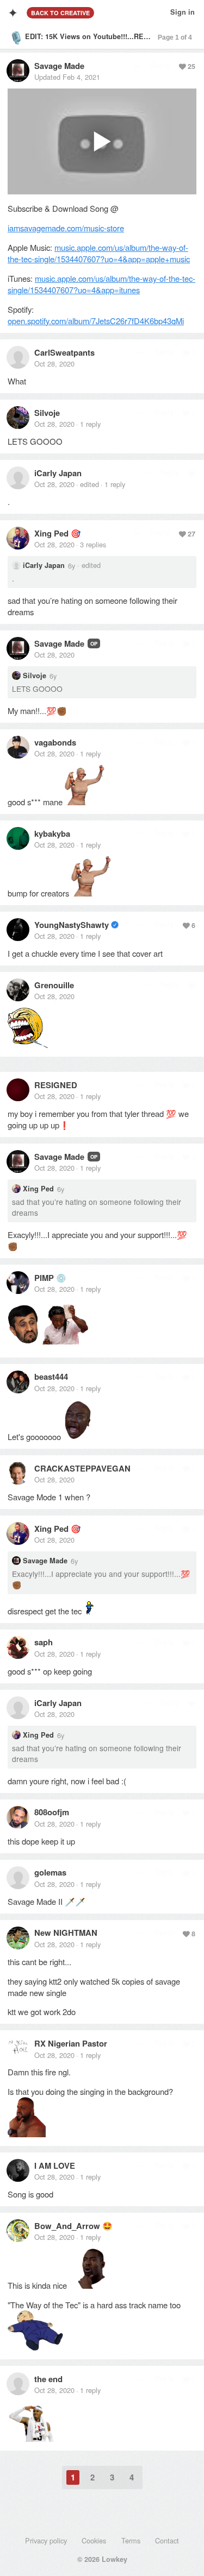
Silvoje (47, 413)
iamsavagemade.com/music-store (66, 228)
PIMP (44, 1278)
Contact (167, 2540)
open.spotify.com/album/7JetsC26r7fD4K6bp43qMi (96, 321)
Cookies (94, 2540)
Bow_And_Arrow (67, 2226)
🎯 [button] (76, 533)
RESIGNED (56, 1085)
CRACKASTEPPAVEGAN (82, 1468)
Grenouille (54, 985)
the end (48, 2379)
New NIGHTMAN (66, 1933)
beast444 (51, 1377)
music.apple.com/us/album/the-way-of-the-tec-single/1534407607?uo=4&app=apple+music (99, 253)
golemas (50, 1872)
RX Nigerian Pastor (71, 2043)
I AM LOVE (55, 2165)
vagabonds (55, 742)
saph (44, 1642)
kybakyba (52, 834)
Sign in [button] (183, 12)
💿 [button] (61, 1277)
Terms (131, 2540)
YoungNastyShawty (72, 925)
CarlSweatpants (64, 352)
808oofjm (52, 1812)
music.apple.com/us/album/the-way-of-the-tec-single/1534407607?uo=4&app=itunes (101, 284)
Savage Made (59, 66)
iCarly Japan (58, 473)
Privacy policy (46, 2540)
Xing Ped (51, 533)
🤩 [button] (107, 2225)
